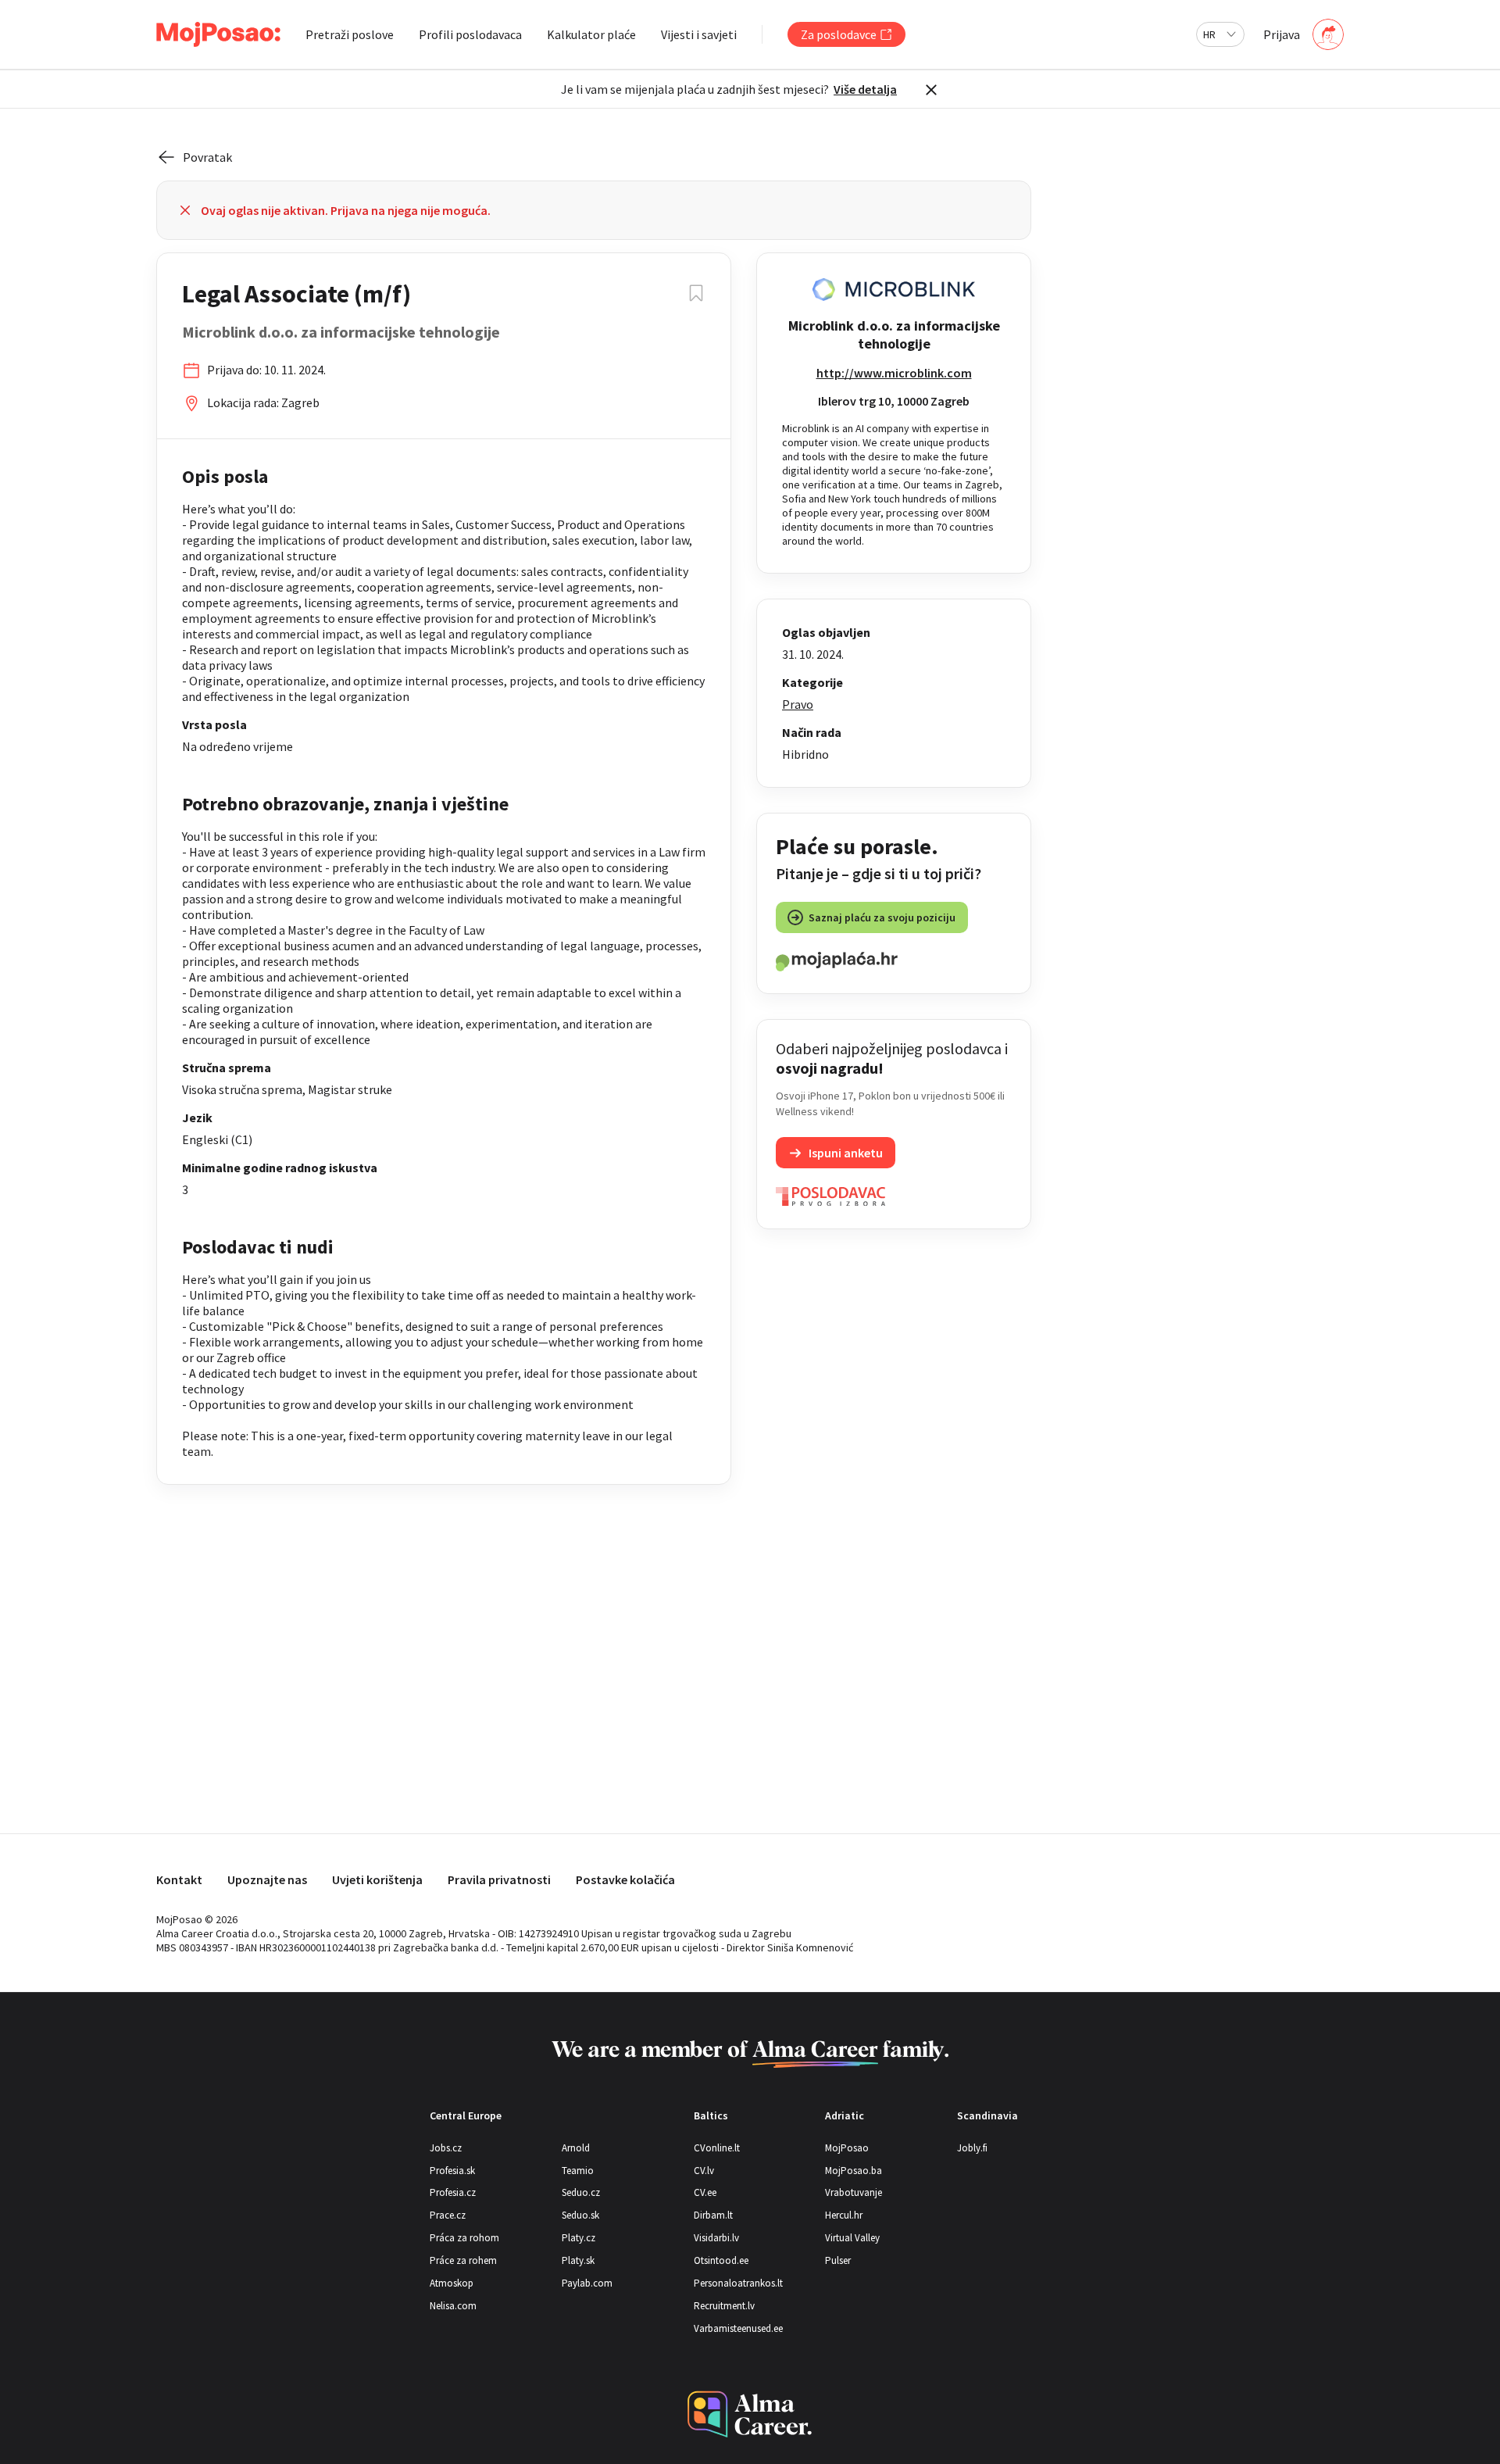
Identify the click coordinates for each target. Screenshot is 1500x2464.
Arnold (576, 2148)
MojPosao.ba (854, 2171)
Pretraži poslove (350, 34)
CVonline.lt (717, 2148)
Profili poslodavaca (470, 34)
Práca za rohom (464, 2238)
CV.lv (704, 2171)
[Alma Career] (750, 2414)
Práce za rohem (463, 2260)
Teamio (578, 2171)
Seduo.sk (580, 2215)
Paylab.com (587, 2283)
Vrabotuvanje (854, 2192)
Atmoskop (452, 2283)
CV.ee (705, 2192)
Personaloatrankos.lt (738, 2283)
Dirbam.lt (713, 2215)
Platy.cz (579, 2238)
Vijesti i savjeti (699, 34)
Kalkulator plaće (591, 34)
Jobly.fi (972, 2148)
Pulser (838, 2260)
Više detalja (865, 89)
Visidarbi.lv (716, 2238)
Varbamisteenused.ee (738, 2328)
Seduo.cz (581, 2192)
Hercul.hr (844, 2215)
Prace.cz (448, 2215)
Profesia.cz (453, 2192)
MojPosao (847, 2148)
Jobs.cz (446, 2148)
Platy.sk (578, 2260)
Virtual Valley (852, 2238)
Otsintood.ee (721, 2260)
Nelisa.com (453, 2306)
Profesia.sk (452, 2171)
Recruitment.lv (724, 2306)
